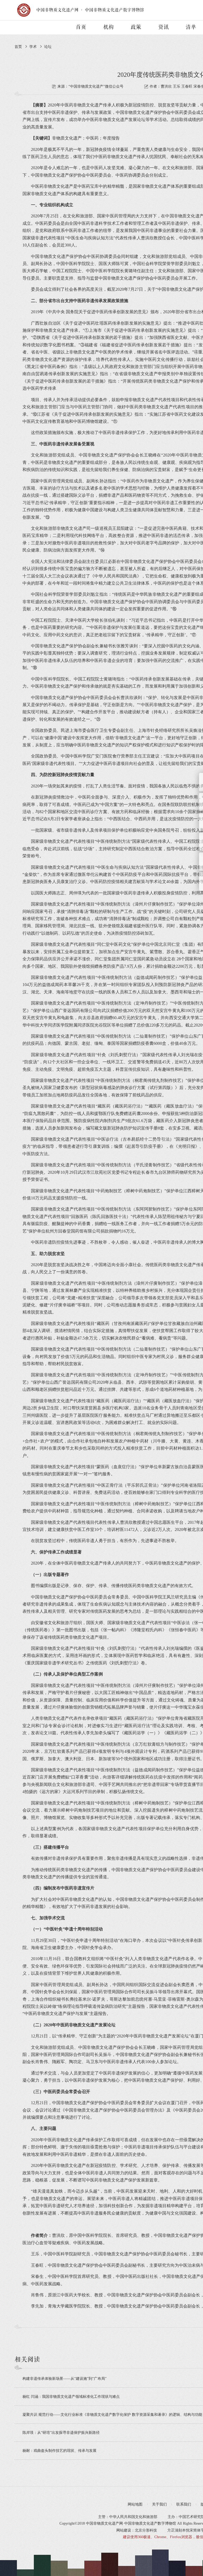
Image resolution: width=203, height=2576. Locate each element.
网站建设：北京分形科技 (137, 2530)
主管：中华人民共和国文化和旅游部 (128, 2517)
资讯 (163, 27)
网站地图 (135, 2504)
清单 (191, 27)
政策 (136, 27)
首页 (81, 27)
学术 (33, 47)
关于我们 (159, 2504)
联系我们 (184, 2504)
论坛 (48, 47)
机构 (108, 27)
